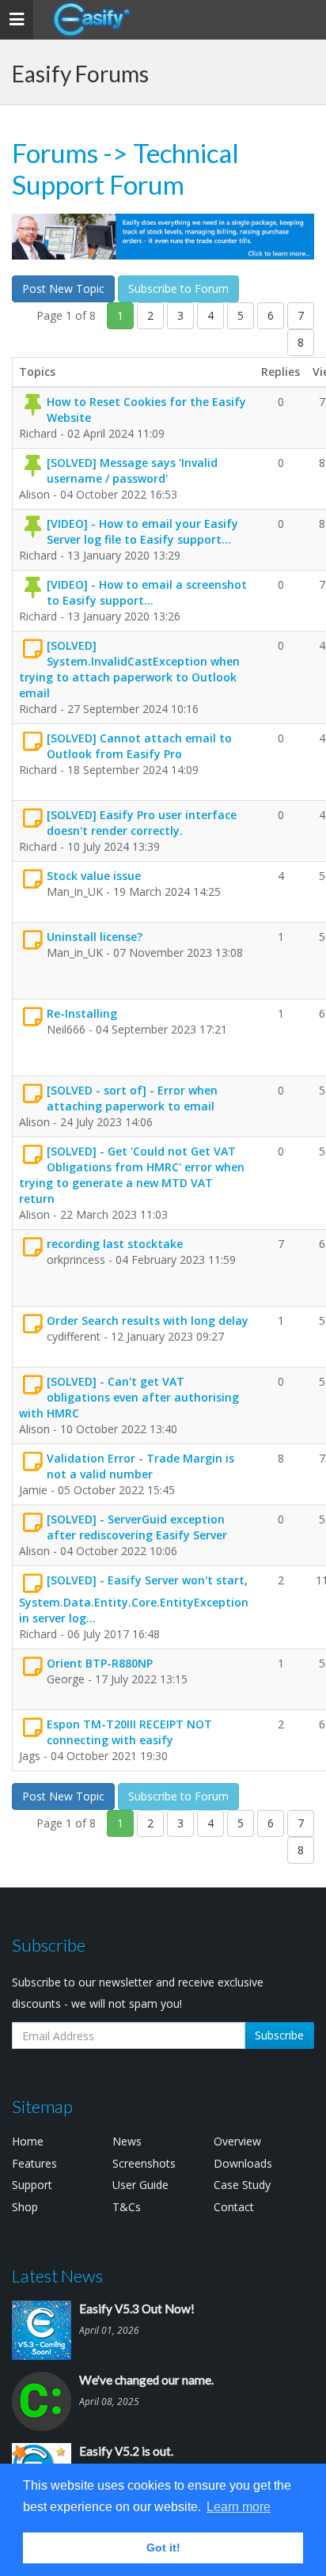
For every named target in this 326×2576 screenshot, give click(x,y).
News (127, 2141)
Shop (25, 2207)
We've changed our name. (146, 2380)
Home (28, 2141)
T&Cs (127, 2207)
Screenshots (144, 2163)
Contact (234, 2207)
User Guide (140, 2185)
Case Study (242, 2185)
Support (32, 2185)
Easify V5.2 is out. (126, 2451)
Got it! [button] (163, 2548)
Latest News (57, 2276)
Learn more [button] (239, 2507)
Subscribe (279, 2035)
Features (34, 2163)
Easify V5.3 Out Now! (137, 2309)
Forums (55, 153)
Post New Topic (63, 288)
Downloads (243, 2163)
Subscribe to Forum (178, 288)
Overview (237, 2141)
